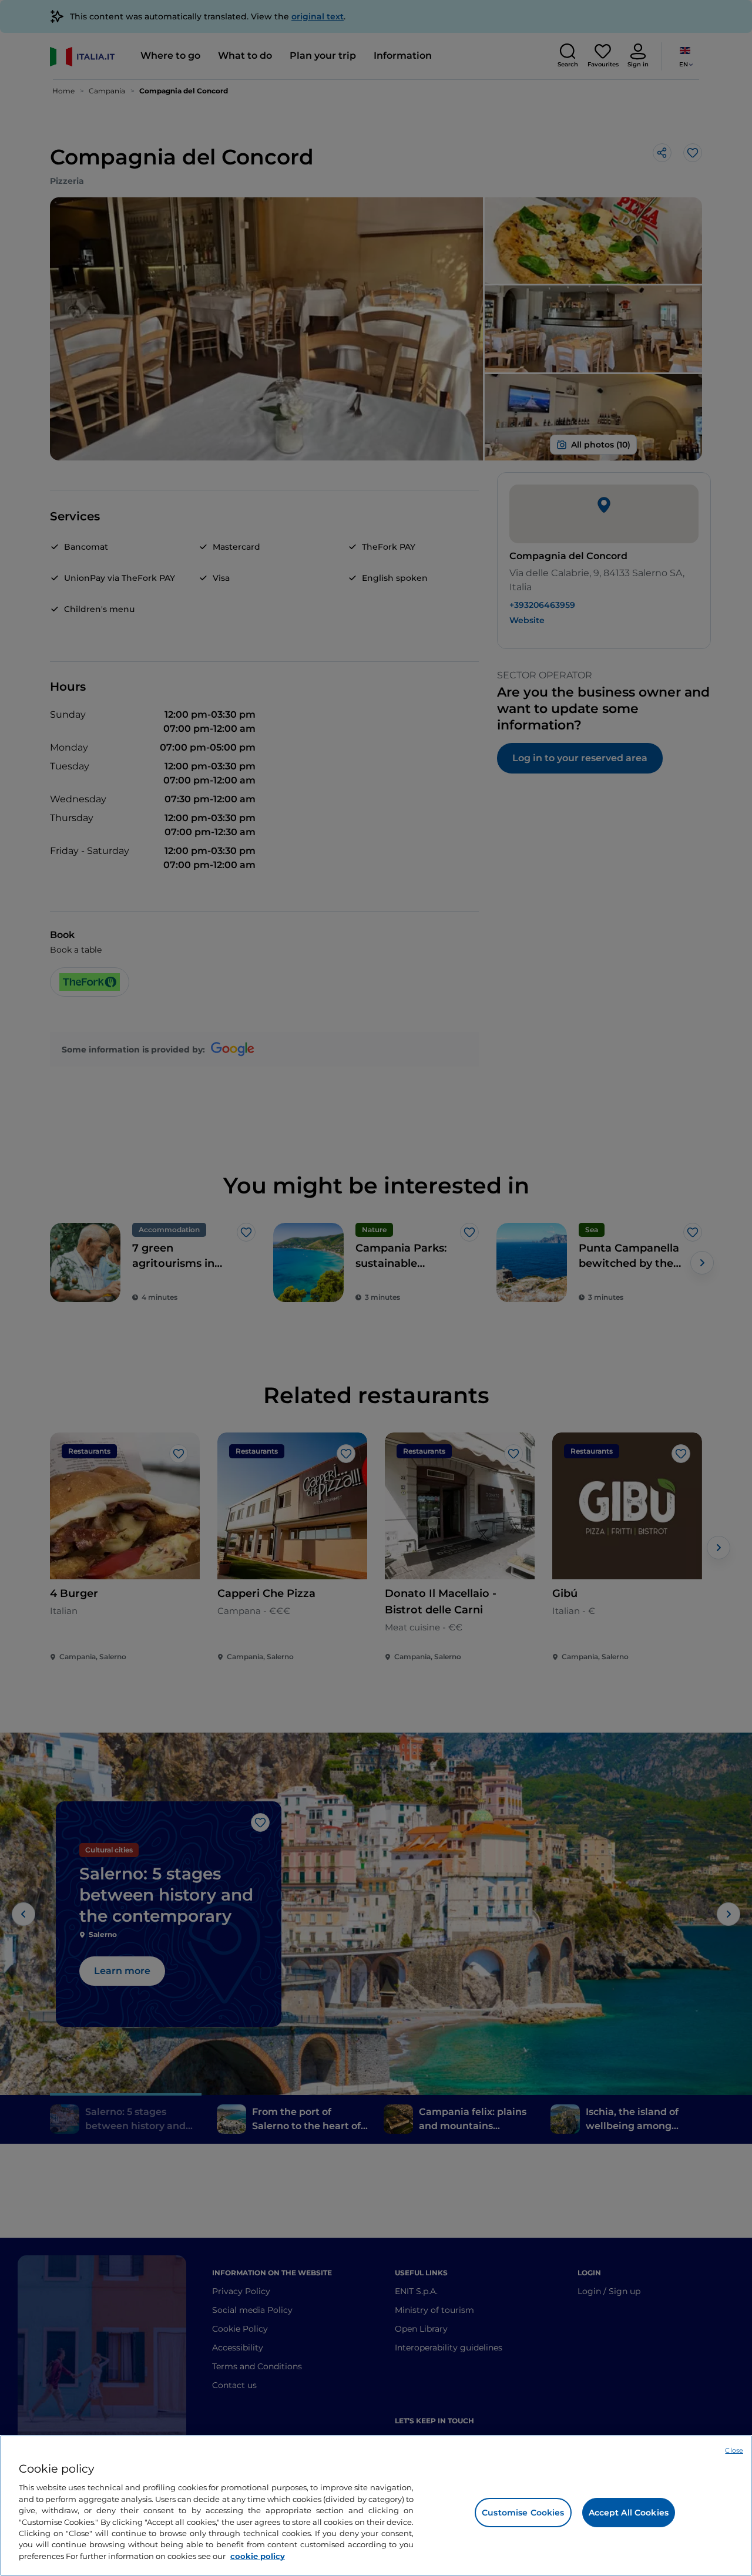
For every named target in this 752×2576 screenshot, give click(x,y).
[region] (376, 2506)
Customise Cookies (523, 2513)
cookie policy (258, 2556)
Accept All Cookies (629, 2513)
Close (734, 2450)
